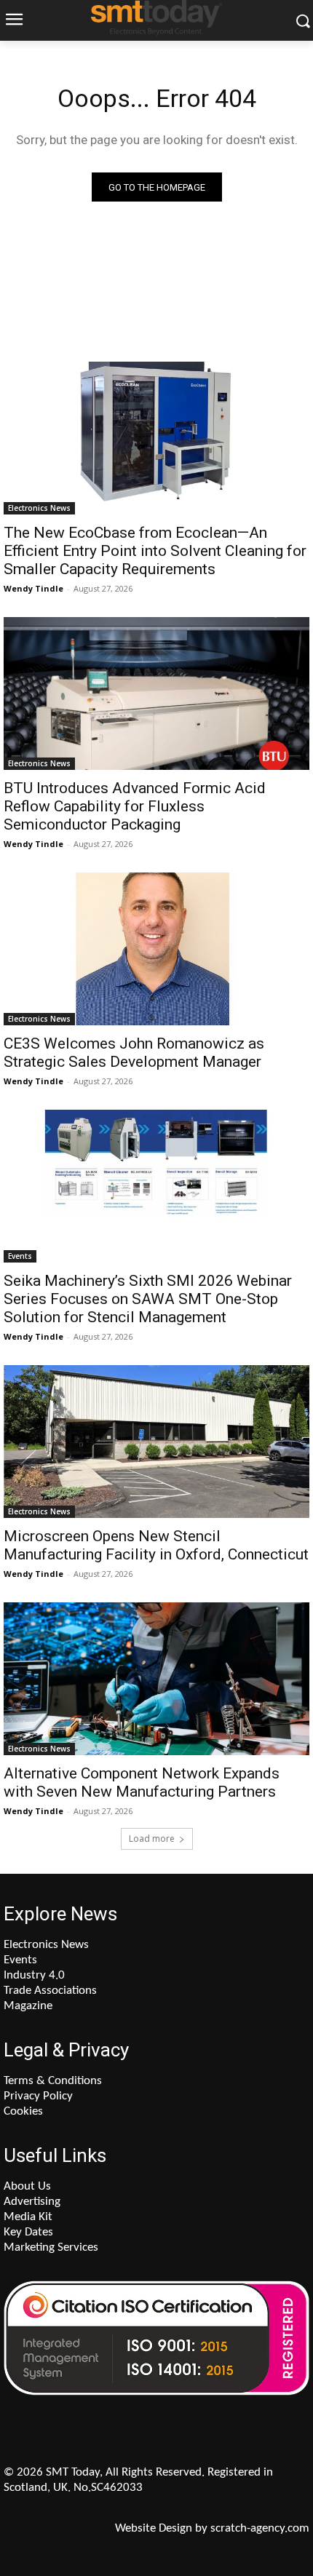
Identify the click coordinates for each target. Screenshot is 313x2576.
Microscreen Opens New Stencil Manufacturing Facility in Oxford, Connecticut (156, 1545)
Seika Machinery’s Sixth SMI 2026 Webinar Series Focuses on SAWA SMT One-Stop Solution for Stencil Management (148, 1299)
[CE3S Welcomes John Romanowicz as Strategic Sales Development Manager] (156, 949)
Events (20, 1256)
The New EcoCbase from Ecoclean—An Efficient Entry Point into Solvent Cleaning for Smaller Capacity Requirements (155, 551)
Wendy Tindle (33, 588)
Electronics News (39, 508)
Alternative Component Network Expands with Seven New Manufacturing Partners (142, 1782)
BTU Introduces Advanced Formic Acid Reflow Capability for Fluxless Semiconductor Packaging (135, 806)
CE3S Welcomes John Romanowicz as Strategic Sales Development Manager (134, 1053)
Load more (152, 1838)
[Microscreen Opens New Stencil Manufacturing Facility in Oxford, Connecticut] (156, 1442)
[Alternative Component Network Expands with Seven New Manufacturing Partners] (156, 1679)
